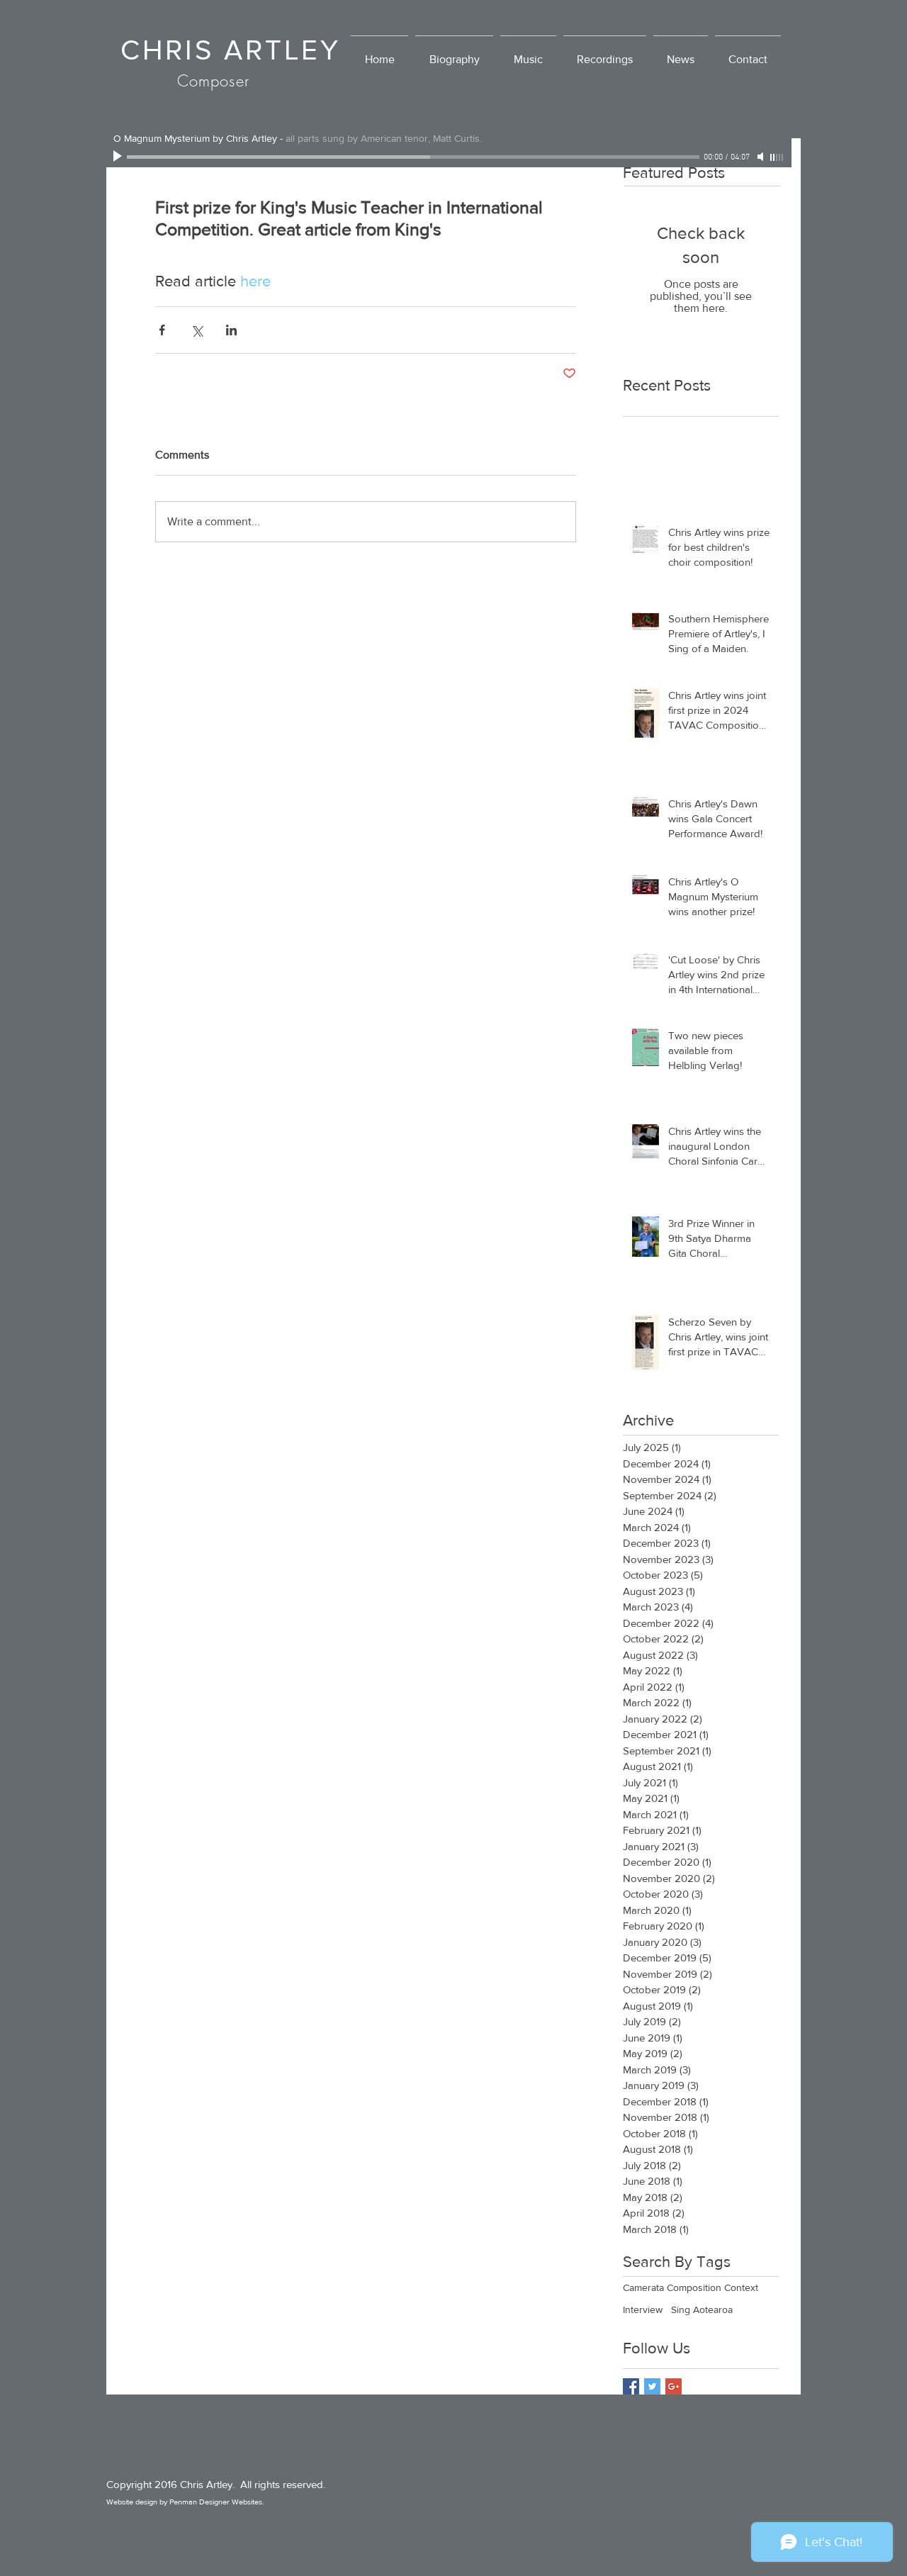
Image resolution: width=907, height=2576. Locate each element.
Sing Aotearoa (702, 2309)
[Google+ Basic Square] (674, 2386)
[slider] (777, 157)
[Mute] (762, 157)
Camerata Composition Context (691, 2287)
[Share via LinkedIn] (231, 330)
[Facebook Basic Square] (631, 2386)
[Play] (119, 157)
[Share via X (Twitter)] (197, 330)
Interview (643, 2309)
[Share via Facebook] (162, 330)
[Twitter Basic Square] (652, 2386)
